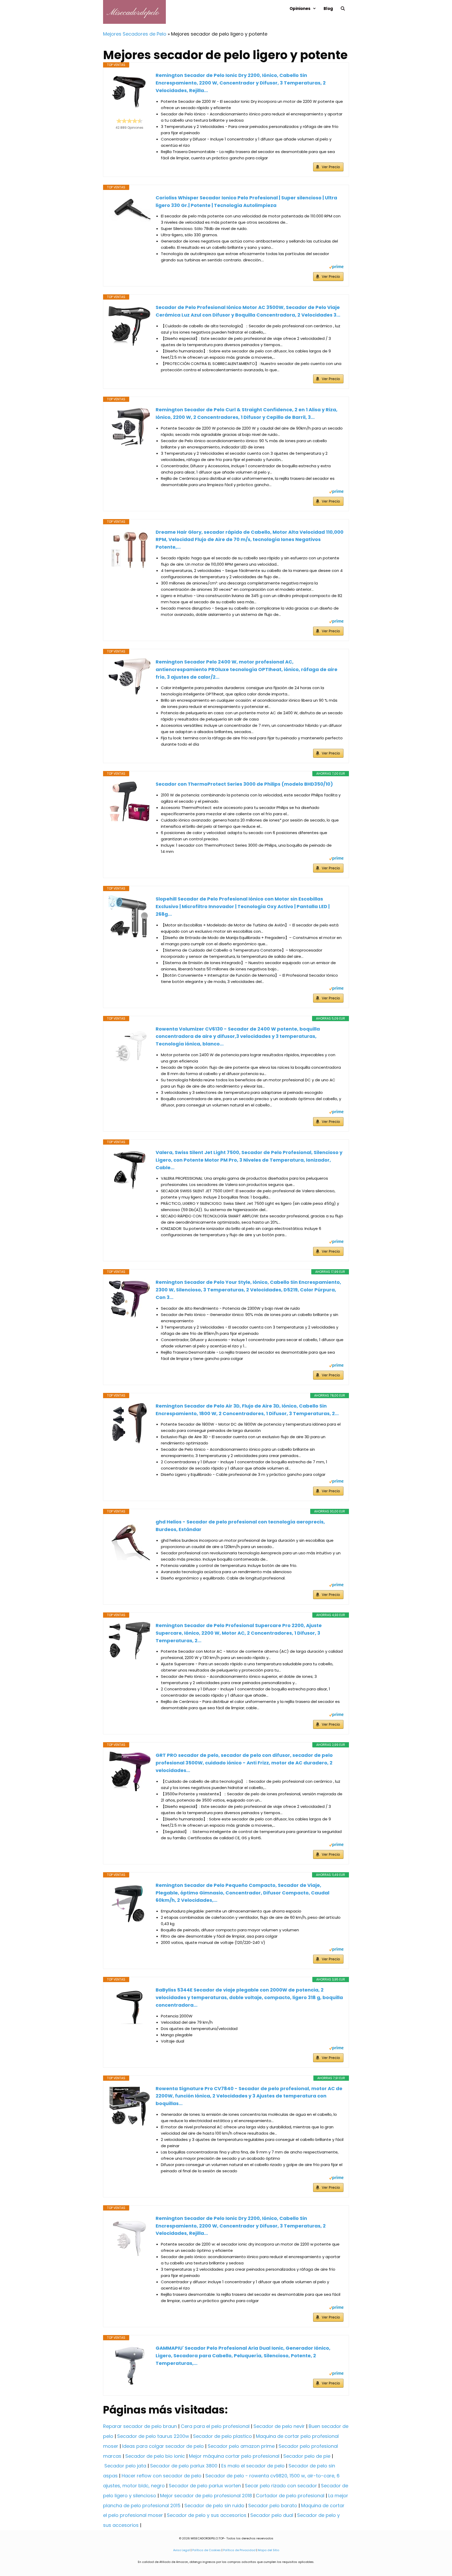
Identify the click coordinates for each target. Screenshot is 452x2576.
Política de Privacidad (239, 2550)
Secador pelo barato (273, 2505)
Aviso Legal (182, 2550)
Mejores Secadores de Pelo (135, 34)
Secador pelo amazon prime (241, 2446)
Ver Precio (331, 167)
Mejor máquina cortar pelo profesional (234, 2456)
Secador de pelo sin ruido (214, 2505)
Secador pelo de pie (307, 2456)
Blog (328, 9)
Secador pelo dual (272, 2515)
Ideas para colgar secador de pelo (163, 2446)
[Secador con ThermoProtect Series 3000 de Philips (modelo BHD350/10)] (129, 801)
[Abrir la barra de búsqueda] (343, 9)
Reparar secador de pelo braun (140, 2426)
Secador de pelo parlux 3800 (184, 2466)
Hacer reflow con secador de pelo (162, 2476)
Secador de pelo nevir (279, 2426)
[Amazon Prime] (336, 268)
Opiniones (300, 9)
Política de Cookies (207, 2550)
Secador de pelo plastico (222, 2436)
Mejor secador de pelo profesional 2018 (206, 2496)
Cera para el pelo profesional (215, 2426)
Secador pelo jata (125, 2466)
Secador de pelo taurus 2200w (153, 2436)
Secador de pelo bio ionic (155, 2456)
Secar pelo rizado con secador (281, 2486)
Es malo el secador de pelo (253, 2466)
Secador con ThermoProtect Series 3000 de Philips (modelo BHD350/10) (244, 784)
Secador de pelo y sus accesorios (207, 2515)
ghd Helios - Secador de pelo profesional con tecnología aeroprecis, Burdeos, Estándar (240, 1526)
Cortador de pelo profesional (290, 2496)
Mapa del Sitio (269, 2550)
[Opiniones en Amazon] (129, 121)
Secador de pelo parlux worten (205, 2486)
